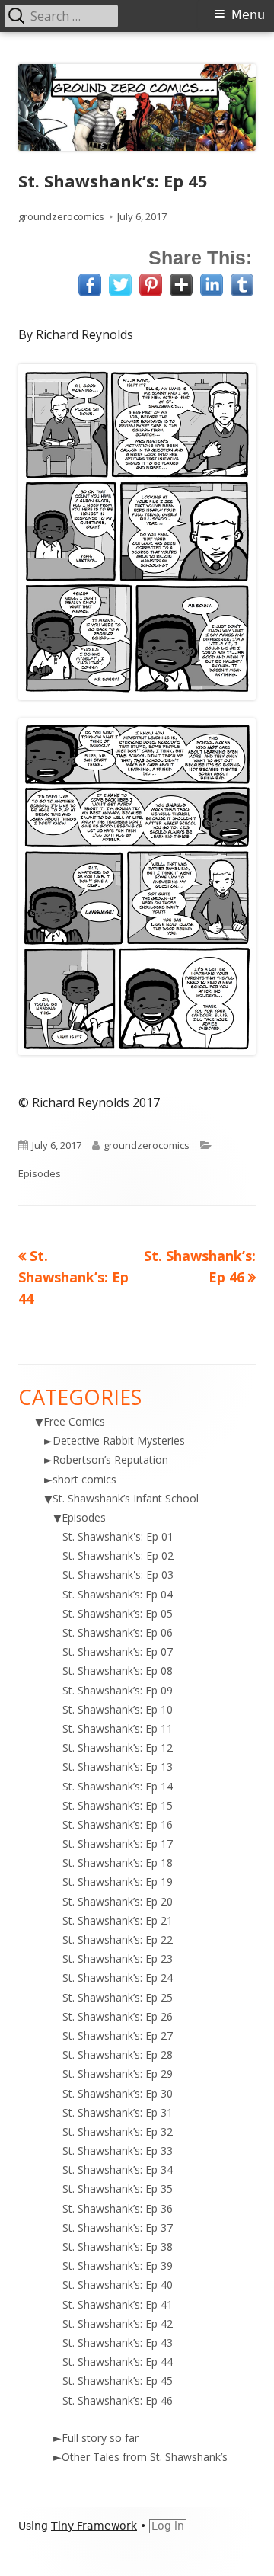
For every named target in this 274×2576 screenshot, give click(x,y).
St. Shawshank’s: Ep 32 (118, 2131)
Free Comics (74, 1421)
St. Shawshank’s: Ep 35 (118, 2189)
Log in (168, 2526)
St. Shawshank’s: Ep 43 (118, 2342)
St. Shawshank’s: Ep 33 (118, 2150)
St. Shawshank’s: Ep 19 (118, 1882)
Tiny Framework (94, 2526)
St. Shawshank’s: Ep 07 (118, 1651)
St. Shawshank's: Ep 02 (118, 1555)
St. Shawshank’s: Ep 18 (118, 1862)
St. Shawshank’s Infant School (126, 1498)
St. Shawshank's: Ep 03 (118, 1574)
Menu (248, 15)
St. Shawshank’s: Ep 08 (118, 1670)
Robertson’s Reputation (110, 1459)
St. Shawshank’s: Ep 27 (118, 2035)
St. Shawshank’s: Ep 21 (118, 1920)
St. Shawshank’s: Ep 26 (118, 2016)
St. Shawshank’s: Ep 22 (118, 1939)
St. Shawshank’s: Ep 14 (118, 1786)
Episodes (40, 1173)
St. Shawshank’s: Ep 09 (118, 1690)
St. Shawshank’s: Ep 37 (118, 2227)
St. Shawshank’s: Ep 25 (118, 1997)
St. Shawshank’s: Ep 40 (118, 2285)
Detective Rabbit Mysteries (119, 1440)
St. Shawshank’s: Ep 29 (118, 2074)
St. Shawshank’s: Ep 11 (118, 1728)
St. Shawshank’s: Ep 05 (118, 1613)
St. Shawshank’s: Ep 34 (118, 2170)
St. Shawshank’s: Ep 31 (118, 2112)
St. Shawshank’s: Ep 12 (118, 1747)
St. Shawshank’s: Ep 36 (118, 2208)
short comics (84, 1479)
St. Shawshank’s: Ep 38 (118, 2246)
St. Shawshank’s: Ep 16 (118, 1824)
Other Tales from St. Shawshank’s (145, 2457)
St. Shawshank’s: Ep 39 (118, 2266)
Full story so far (100, 2438)
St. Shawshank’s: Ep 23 (118, 1958)
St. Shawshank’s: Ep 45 (118, 2381)
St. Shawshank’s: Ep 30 (118, 2093)
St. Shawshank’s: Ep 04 (118, 1594)
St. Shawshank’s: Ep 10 (118, 1709)
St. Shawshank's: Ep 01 (118, 1536)
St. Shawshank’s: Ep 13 (118, 1766)
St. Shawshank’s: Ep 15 (118, 1805)
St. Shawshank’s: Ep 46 (118, 2400)
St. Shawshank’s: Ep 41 (118, 2304)
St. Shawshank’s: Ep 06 (118, 1632)
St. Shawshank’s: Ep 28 (118, 2054)
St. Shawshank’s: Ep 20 (118, 1901)
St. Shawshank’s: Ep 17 (118, 1843)
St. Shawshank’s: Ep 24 (118, 1978)
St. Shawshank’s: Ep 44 (118, 2362)
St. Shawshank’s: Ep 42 (118, 2323)
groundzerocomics (61, 216)
